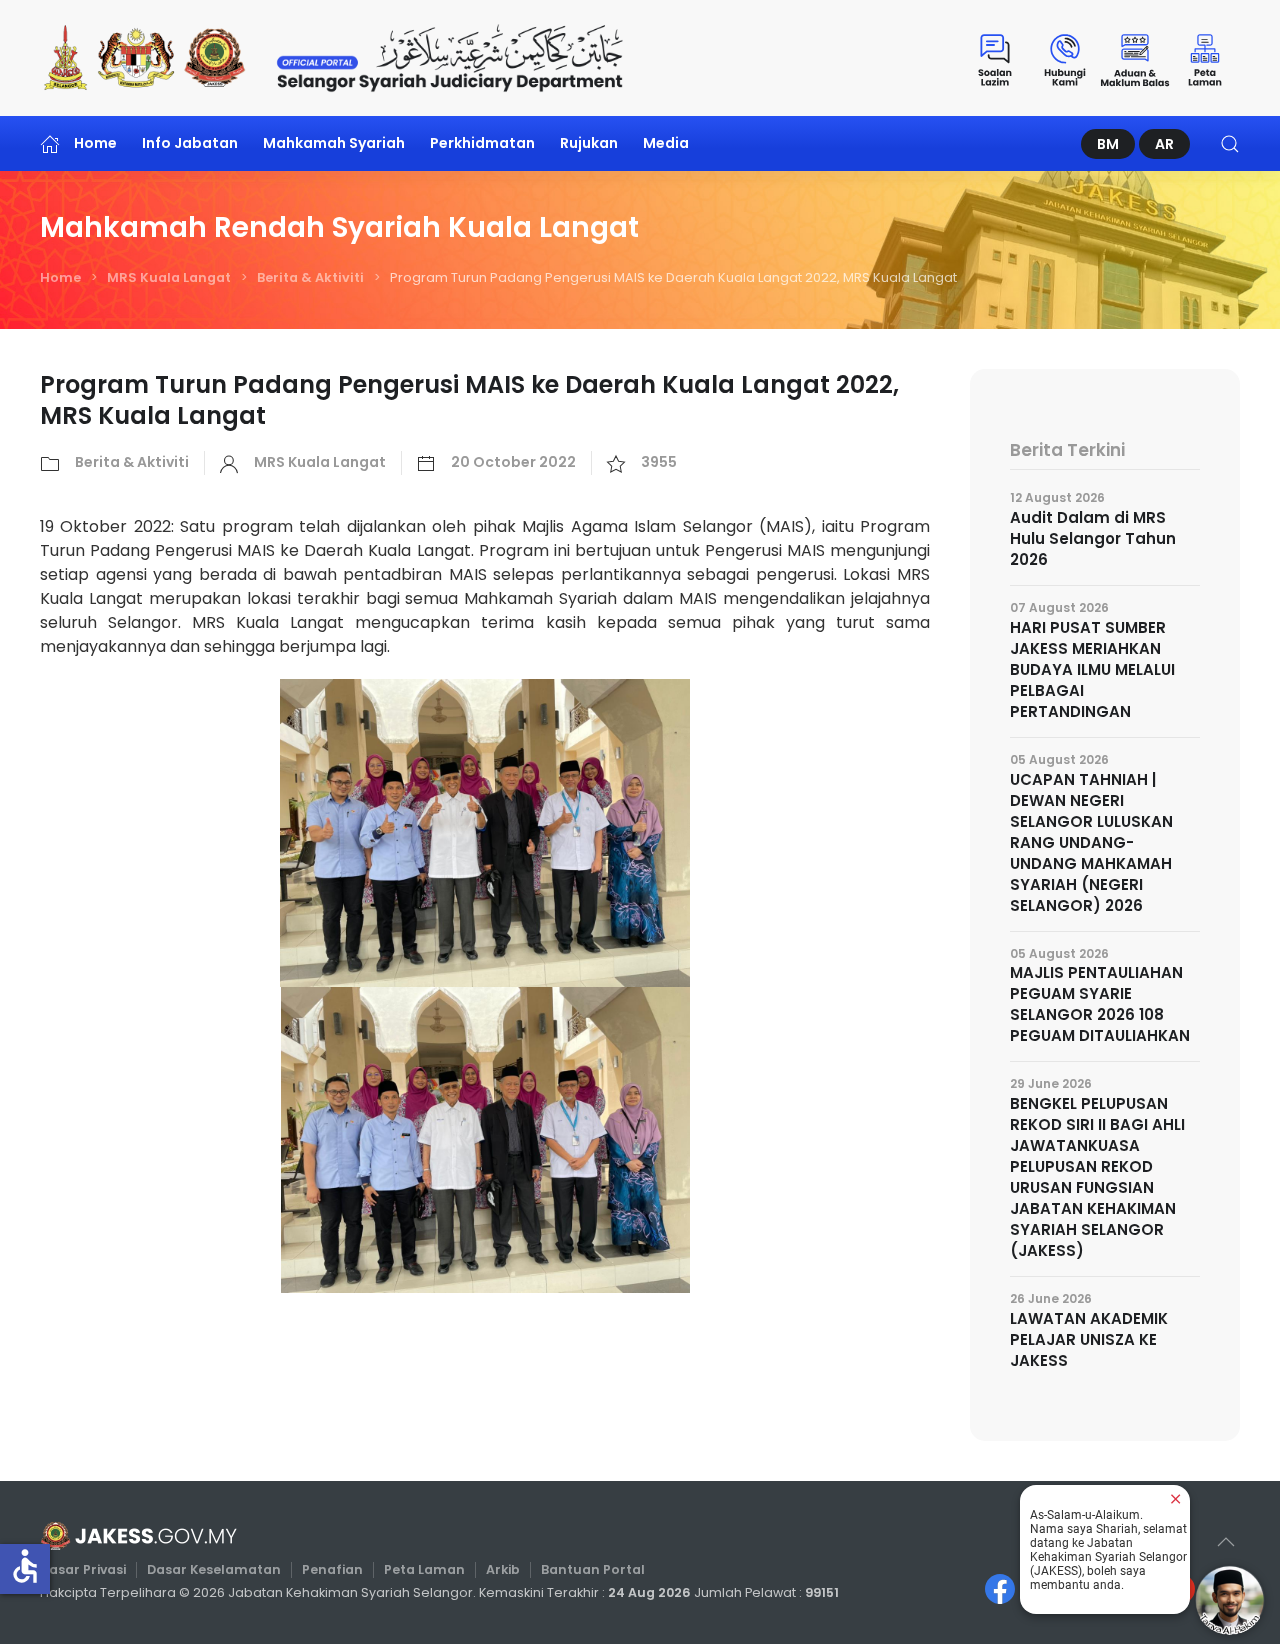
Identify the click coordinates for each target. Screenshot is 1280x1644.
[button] (1230, 143)
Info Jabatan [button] (190, 143)
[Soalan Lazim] (995, 58)
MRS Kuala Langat (169, 277)
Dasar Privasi (83, 1569)
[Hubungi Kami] (1065, 58)
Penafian (332, 1569)
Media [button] (666, 143)
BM (1108, 144)
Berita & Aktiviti (310, 277)
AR (1164, 144)
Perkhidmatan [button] (482, 143)
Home (95, 143)
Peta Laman (424, 1569)
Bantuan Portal (593, 1569)
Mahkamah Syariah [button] (334, 143)
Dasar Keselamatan (214, 1569)
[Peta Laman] (1205, 58)
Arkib (503, 1569)
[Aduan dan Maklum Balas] (1135, 58)
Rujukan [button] (589, 143)
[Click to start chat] (1230, 1600)
